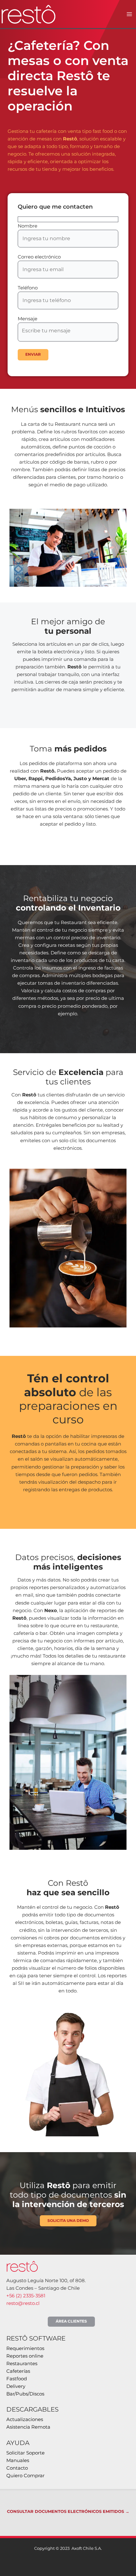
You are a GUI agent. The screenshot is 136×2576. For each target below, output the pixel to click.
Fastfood (17, 2379)
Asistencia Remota (28, 2427)
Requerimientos (25, 2348)
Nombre (28, 226)
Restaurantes (22, 2364)
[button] (71, 2322)
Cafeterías (18, 2371)
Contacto (17, 2468)
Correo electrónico (39, 257)
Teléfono (28, 288)
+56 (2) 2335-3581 (26, 2296)
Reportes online (25, 2356)
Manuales (18, 2460)
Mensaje (28, 319)
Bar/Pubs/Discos (25, 2394)
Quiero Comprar (25, 2476)
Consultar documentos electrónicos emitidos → (68, 2511)
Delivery (16, 2386)
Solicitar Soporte (25, 2453)
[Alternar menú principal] (129, 14)
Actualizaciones (25, 2419)
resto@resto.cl (23, 2303)
